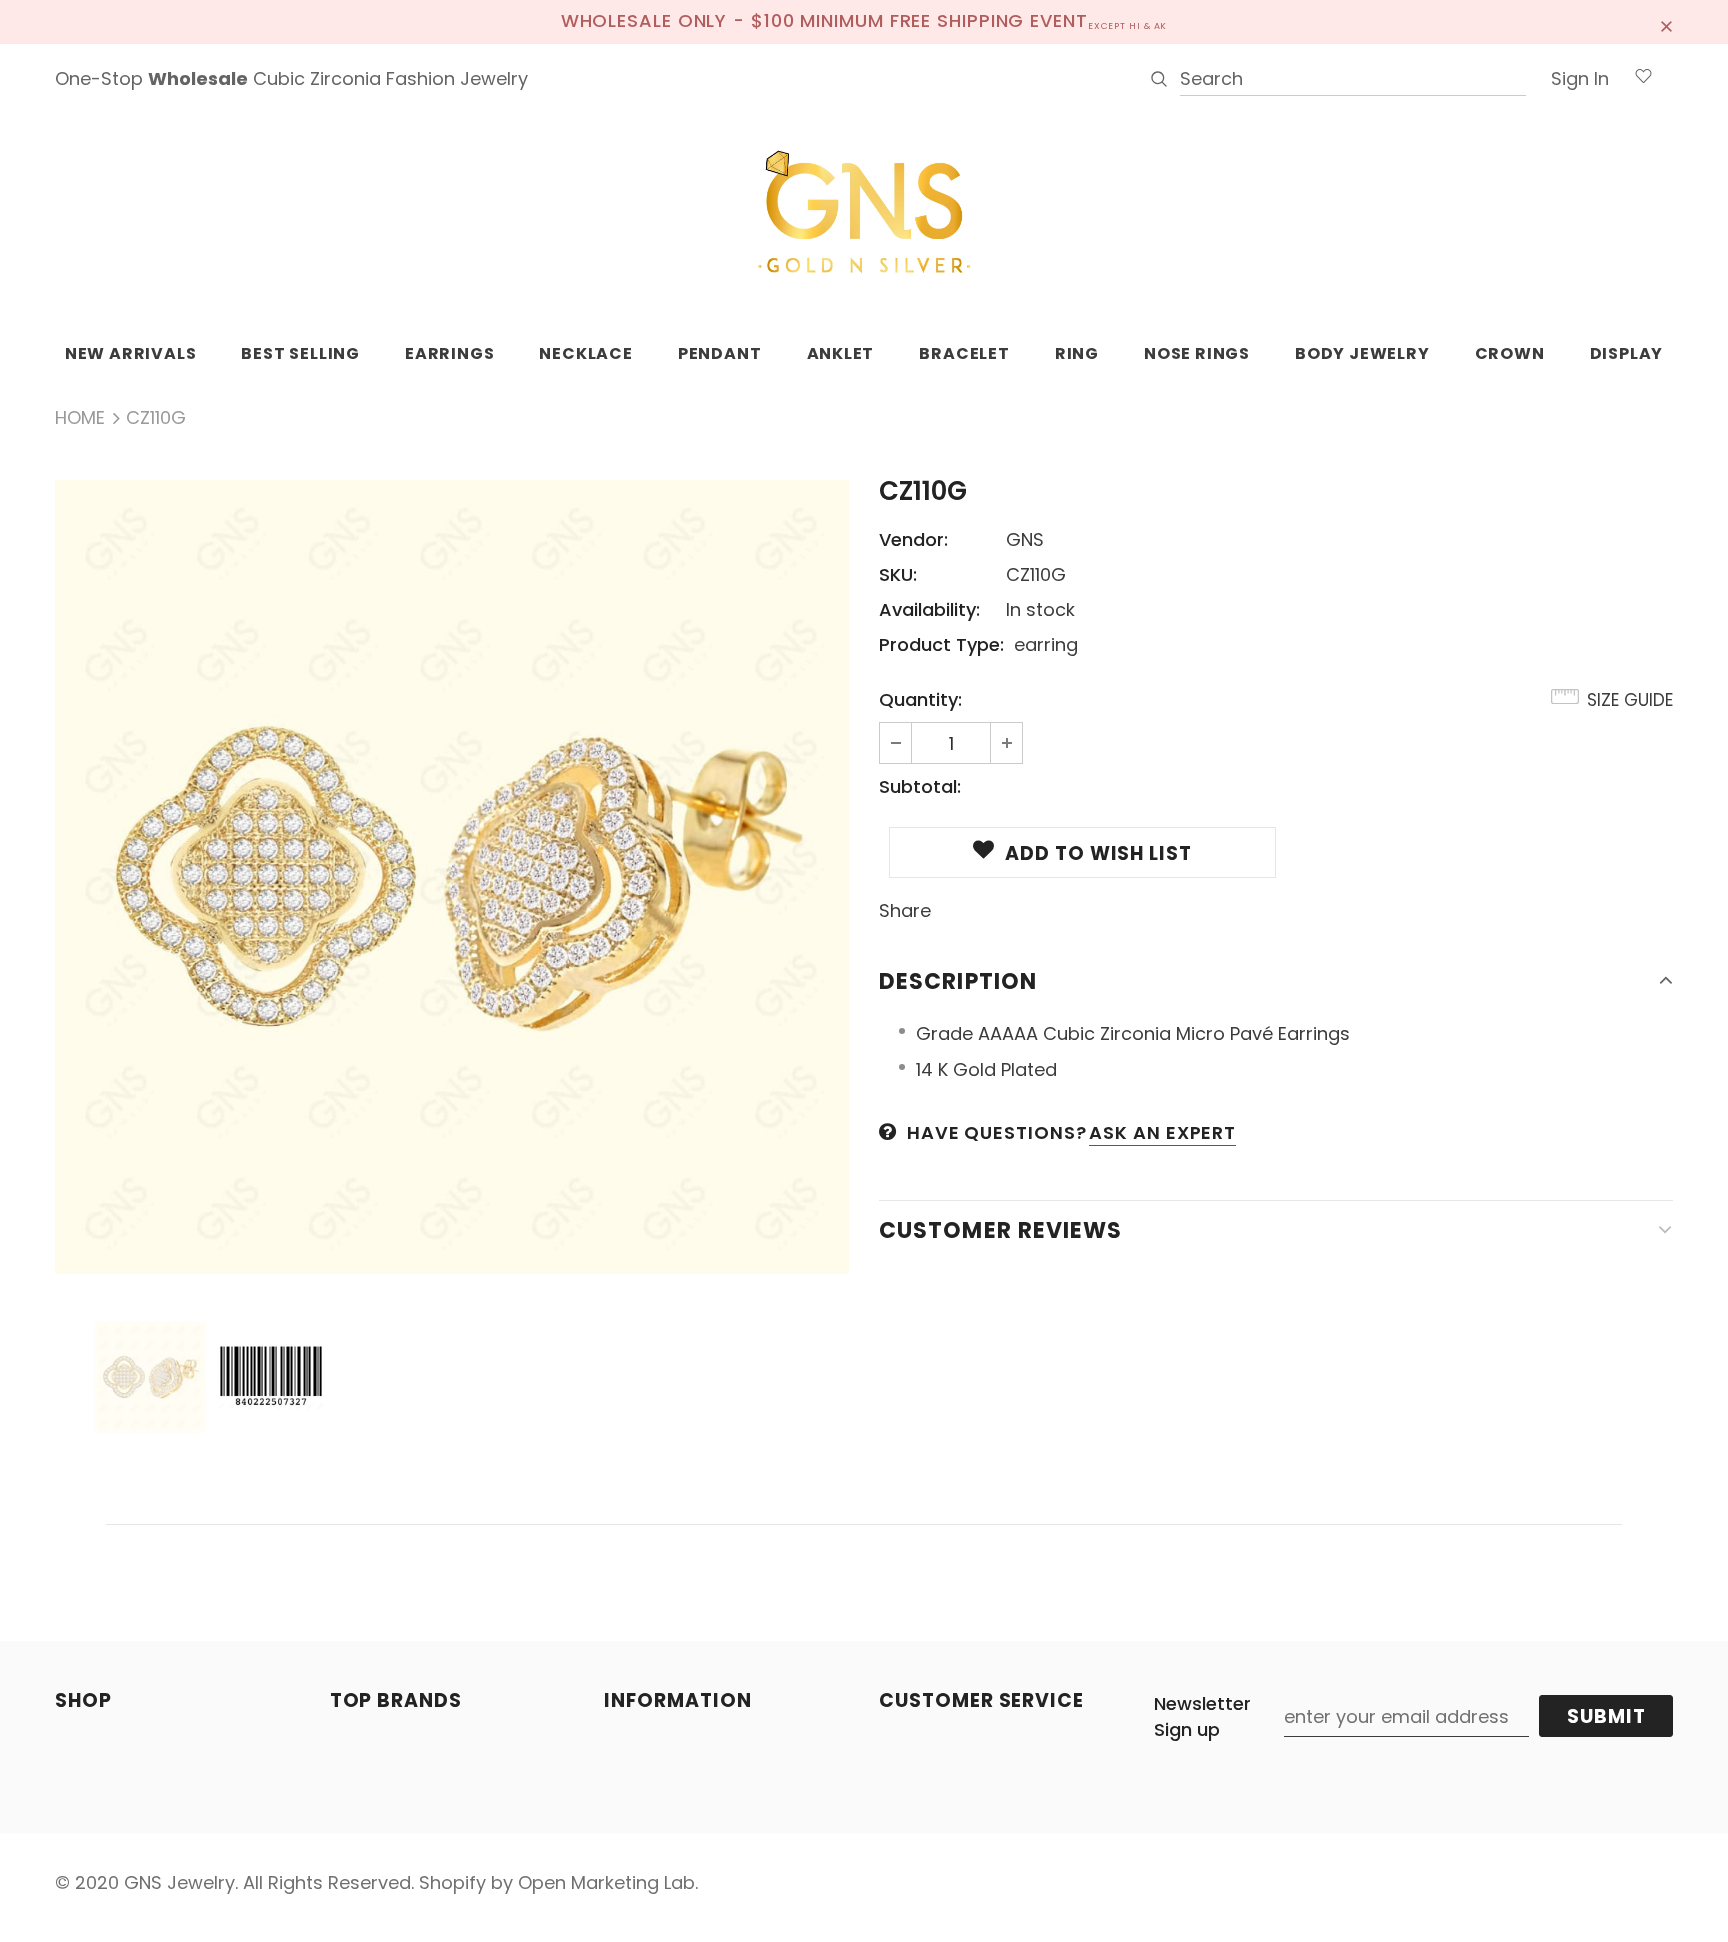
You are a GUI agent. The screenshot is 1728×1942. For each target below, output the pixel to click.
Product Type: (941, 644)
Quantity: (920, 699)
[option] (452, 877)
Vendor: (913, 539)
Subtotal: (920, 786)
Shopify (452, 1882)
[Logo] (864, 213)
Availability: (929, 609)
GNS (1025, 539)
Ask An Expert (1162, 1132)
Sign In (1580, 78)
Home (80, 417)
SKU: (898, 574)
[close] (1666, 22)
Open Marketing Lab (606, 1882)
